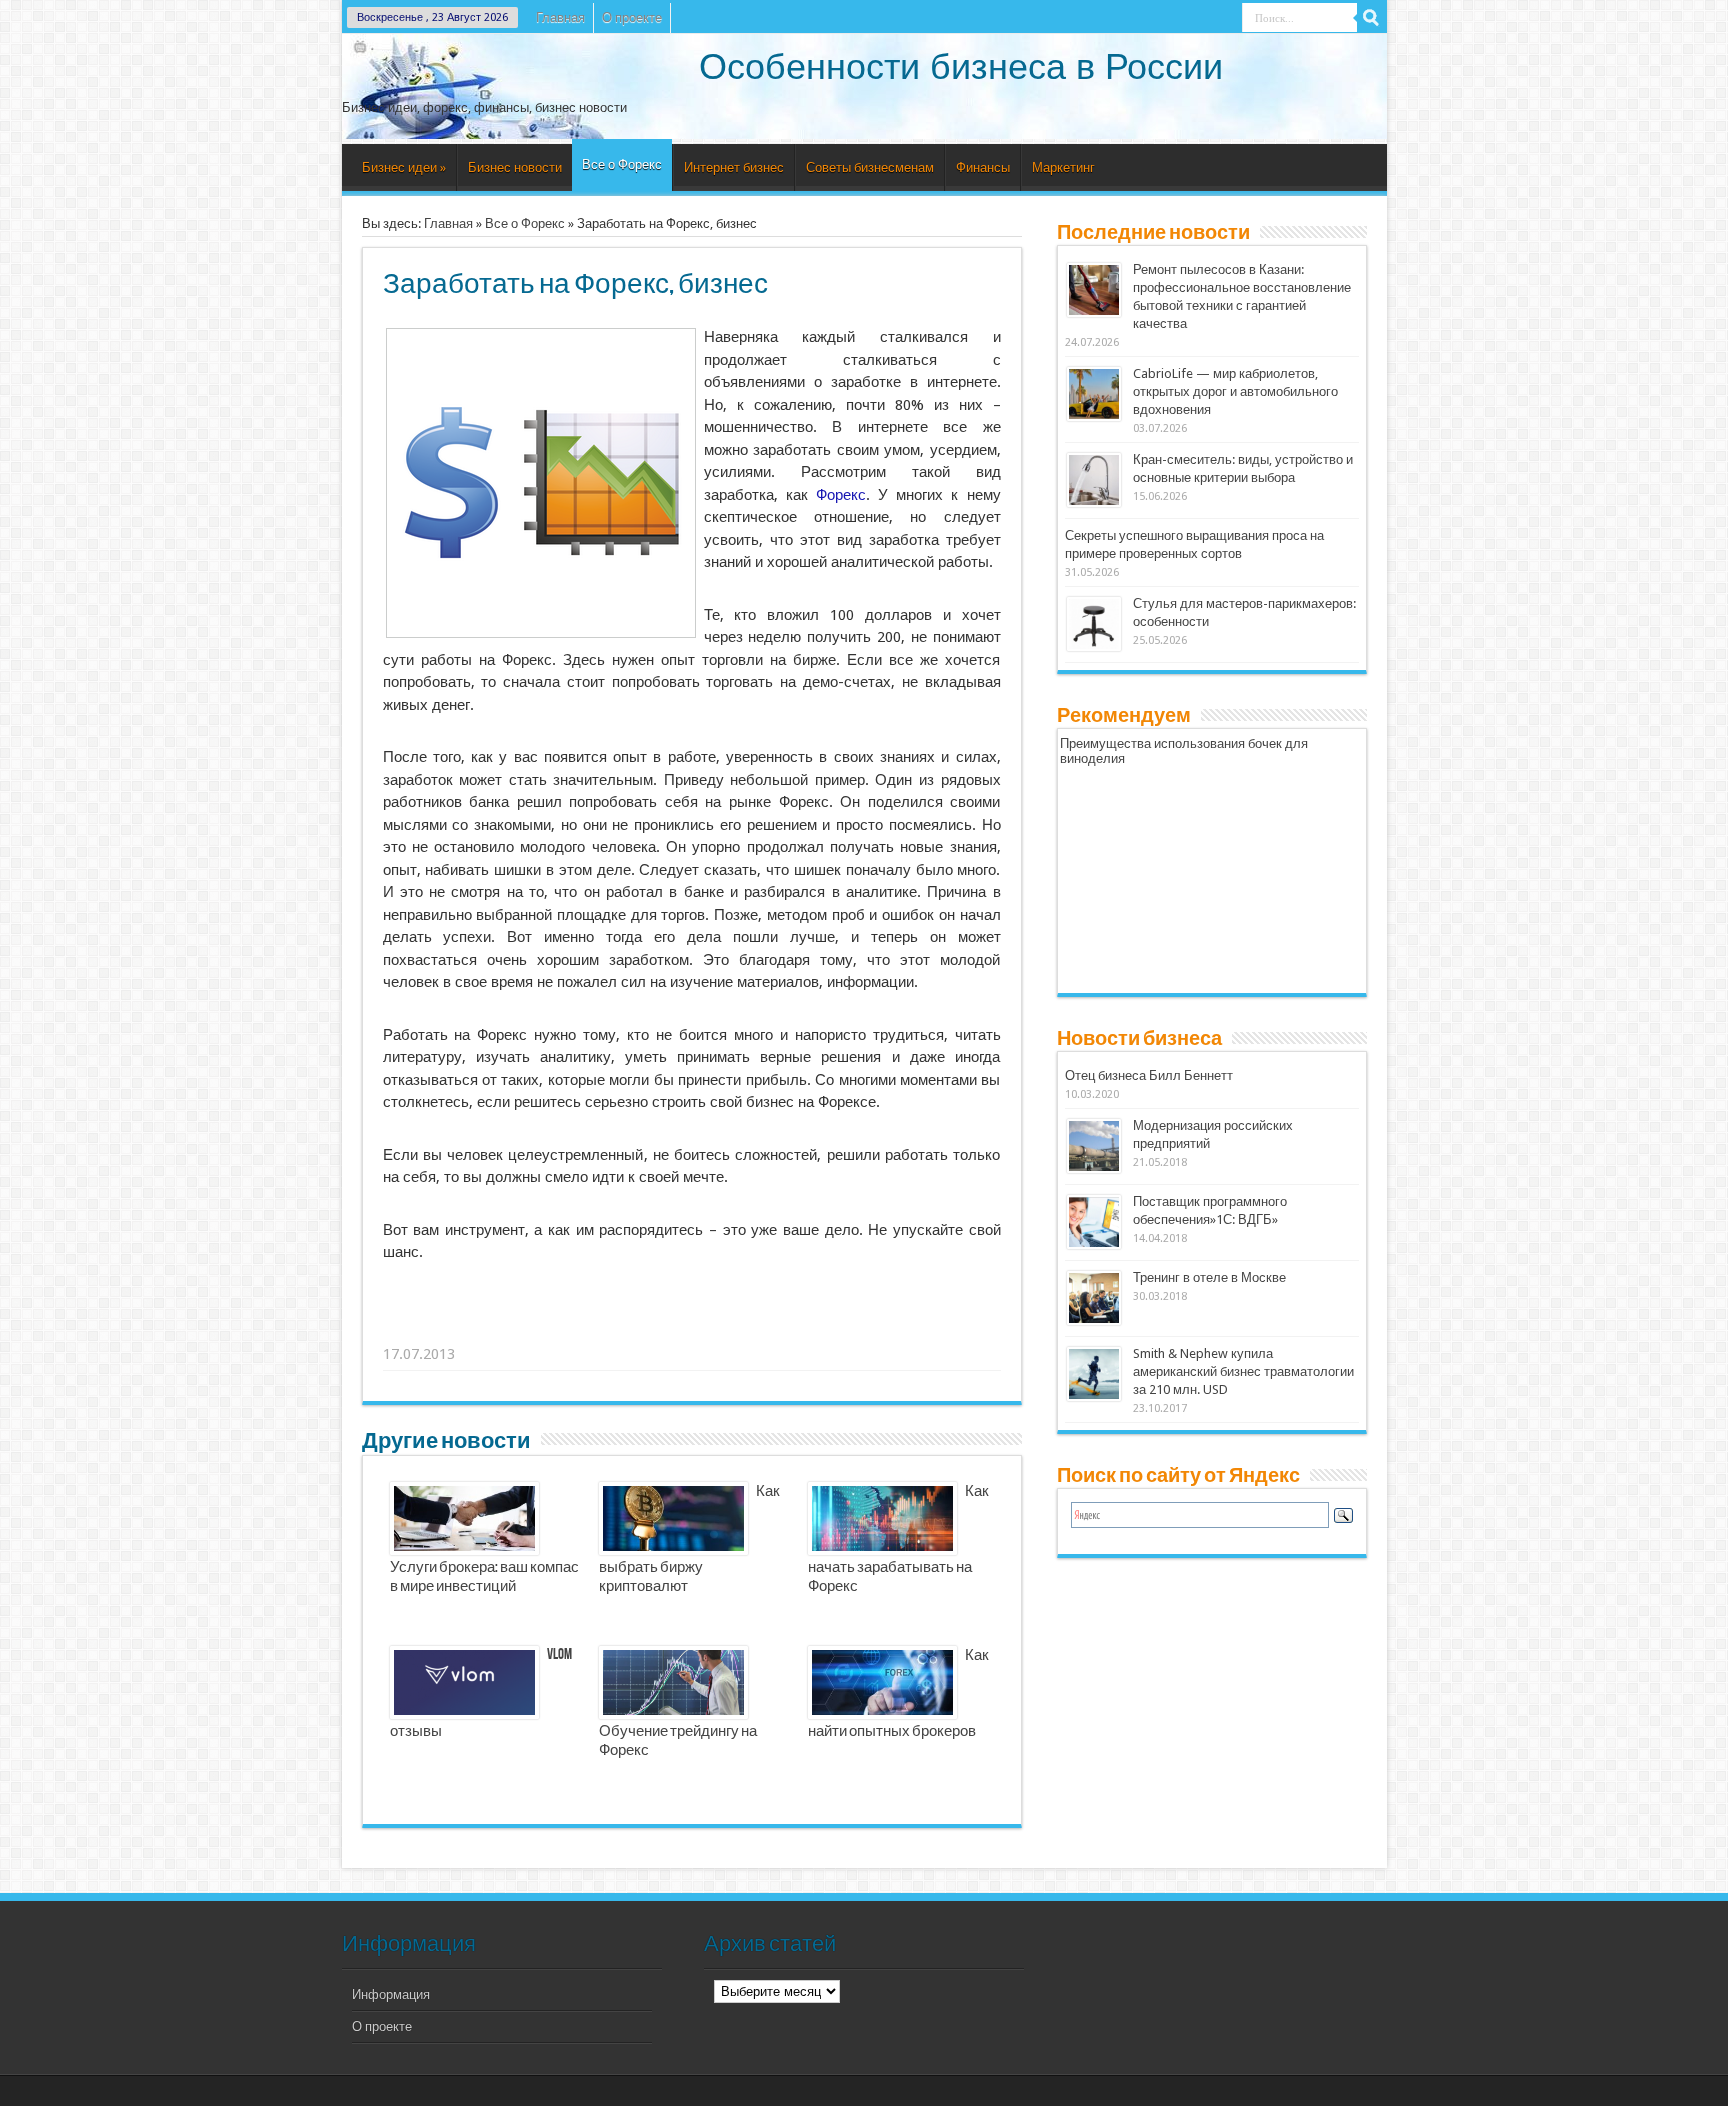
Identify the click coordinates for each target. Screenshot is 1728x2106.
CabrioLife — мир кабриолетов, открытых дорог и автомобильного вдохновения (1235, 391)
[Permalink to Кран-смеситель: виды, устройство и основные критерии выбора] (1094, 502)
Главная (560, 17)
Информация (391, 1994)
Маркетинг (1063, 167)
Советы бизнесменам (870, 167)
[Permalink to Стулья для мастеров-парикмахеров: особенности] (1094, 646)
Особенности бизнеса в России (961, 66)
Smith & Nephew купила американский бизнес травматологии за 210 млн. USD (1243, 1371)
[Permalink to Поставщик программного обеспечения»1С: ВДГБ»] (1094, 1244)
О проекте (632, 17)
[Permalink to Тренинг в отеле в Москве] (1094, 1320)
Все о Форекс (622, 164)
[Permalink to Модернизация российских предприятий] (1094, 1168)
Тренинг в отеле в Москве (1209, 1277)
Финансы (983, 167)
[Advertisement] (693, 1329)
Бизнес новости (515, 167)
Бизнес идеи (404, 167)
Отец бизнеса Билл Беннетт (1149, 1075)
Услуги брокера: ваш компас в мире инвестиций (484, 1577)
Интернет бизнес (734, 167)
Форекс (841, 495)
